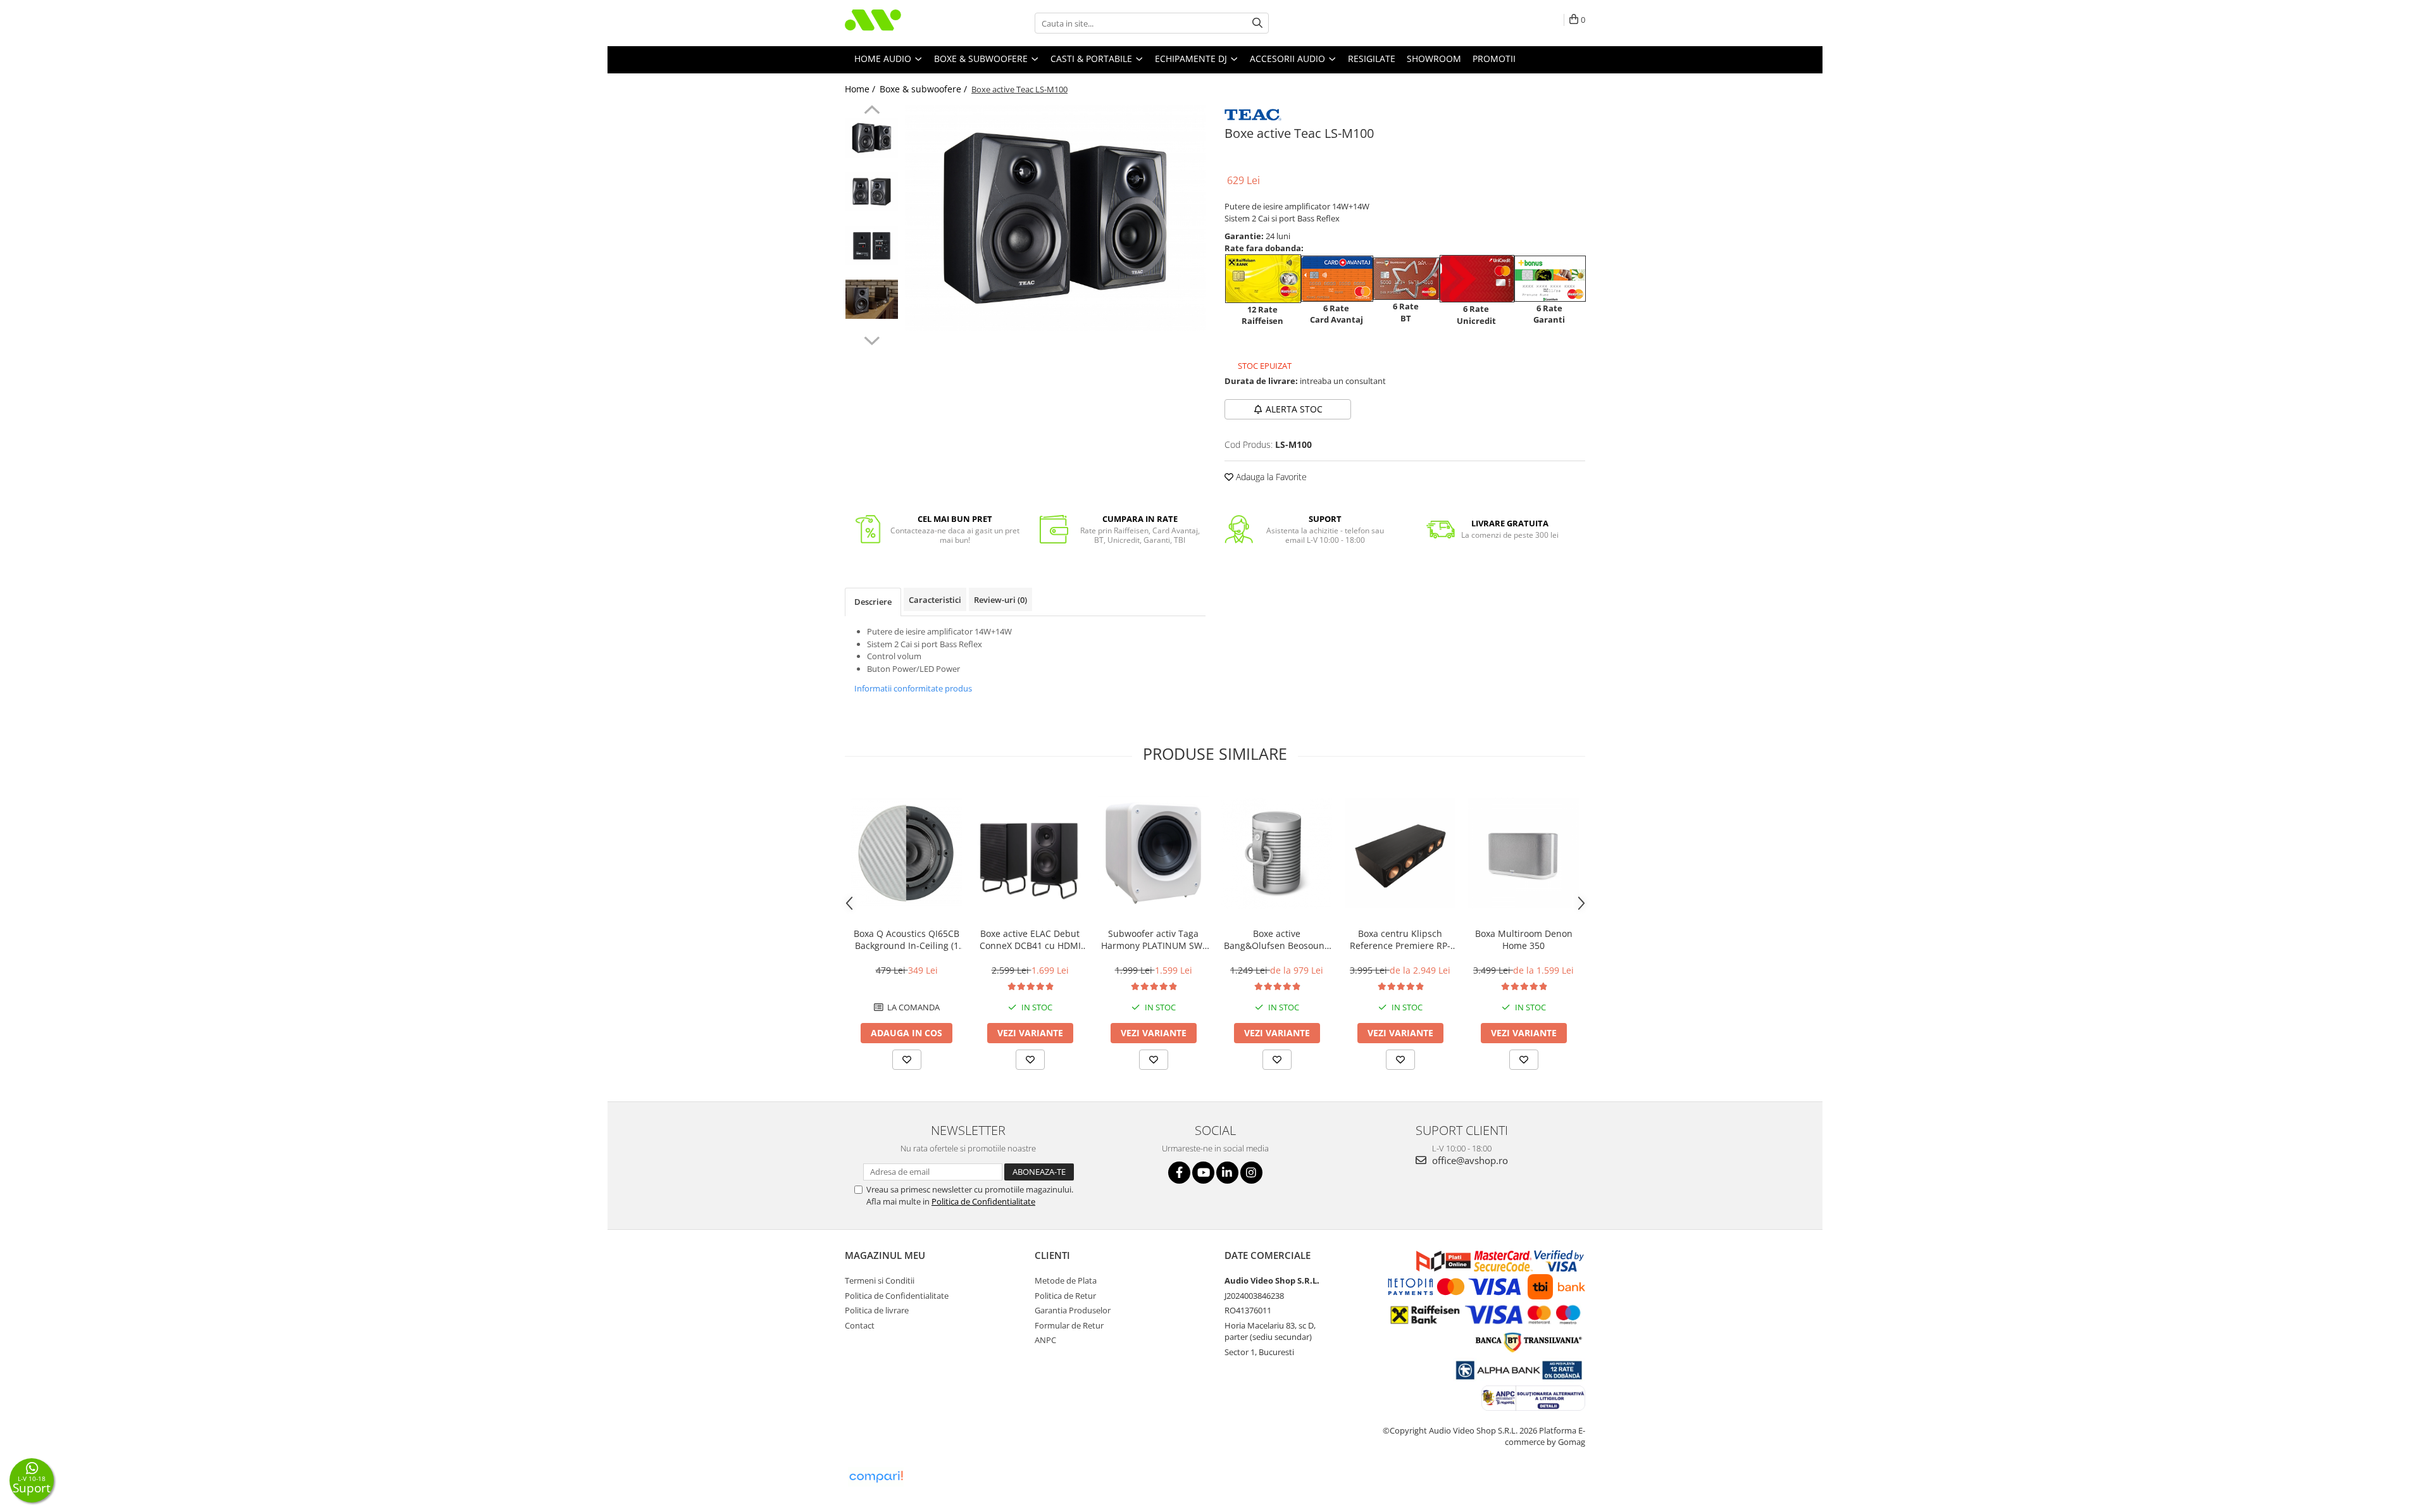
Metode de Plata (1066, 1280)
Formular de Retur (1069, 1325)
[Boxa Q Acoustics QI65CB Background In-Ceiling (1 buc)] (907, 853)
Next (872, 339)
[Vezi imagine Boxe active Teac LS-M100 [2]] (872, 245)
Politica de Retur (1065, 1296)
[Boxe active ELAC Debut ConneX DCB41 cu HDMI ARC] (1030, 853)
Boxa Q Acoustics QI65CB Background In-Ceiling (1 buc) (907, 939)
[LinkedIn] (1227, 1173)
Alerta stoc (1294, 409)
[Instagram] (1251, 1173)
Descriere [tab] (873, 602)
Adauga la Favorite (1270, 477)
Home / (861, 89)
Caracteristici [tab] (935, 600)
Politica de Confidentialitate (983, 1201)
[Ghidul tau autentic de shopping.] (876, 1477)
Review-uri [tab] (1000, 600)
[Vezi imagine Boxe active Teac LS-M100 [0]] (872, 138)
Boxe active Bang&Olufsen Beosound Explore (1277, 939)
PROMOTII (1494, 59)
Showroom (1434, 59)
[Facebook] (1179, 1173)
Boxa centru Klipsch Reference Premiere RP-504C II (1400, 939)
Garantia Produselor (1073, 1310)
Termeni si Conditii (880, 1280)
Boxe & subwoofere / (925, 89)
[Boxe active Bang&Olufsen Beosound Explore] (1277, 853)
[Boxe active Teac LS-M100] (1055, 218)
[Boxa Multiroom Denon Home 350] (1523, 853)
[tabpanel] (1055, 218)
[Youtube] (1203, 1173)
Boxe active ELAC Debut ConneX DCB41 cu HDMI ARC (1030, 939)
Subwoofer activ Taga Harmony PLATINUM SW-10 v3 (1153, 939)
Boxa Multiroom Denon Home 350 (1524, 939)
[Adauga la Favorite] (907, 1060)
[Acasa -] (908, 23)
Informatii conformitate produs (913, 688)
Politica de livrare (877, 1310)
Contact (860, 1325)
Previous (872, 111)
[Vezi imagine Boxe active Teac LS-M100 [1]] (872, 192)
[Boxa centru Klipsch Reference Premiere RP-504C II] (1400, 853)
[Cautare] (1257, 23)
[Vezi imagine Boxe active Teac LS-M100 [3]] (872, 299)
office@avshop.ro (1469, 1160)
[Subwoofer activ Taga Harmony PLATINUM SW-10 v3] (1153, 853)
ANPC (1045, 1340)
